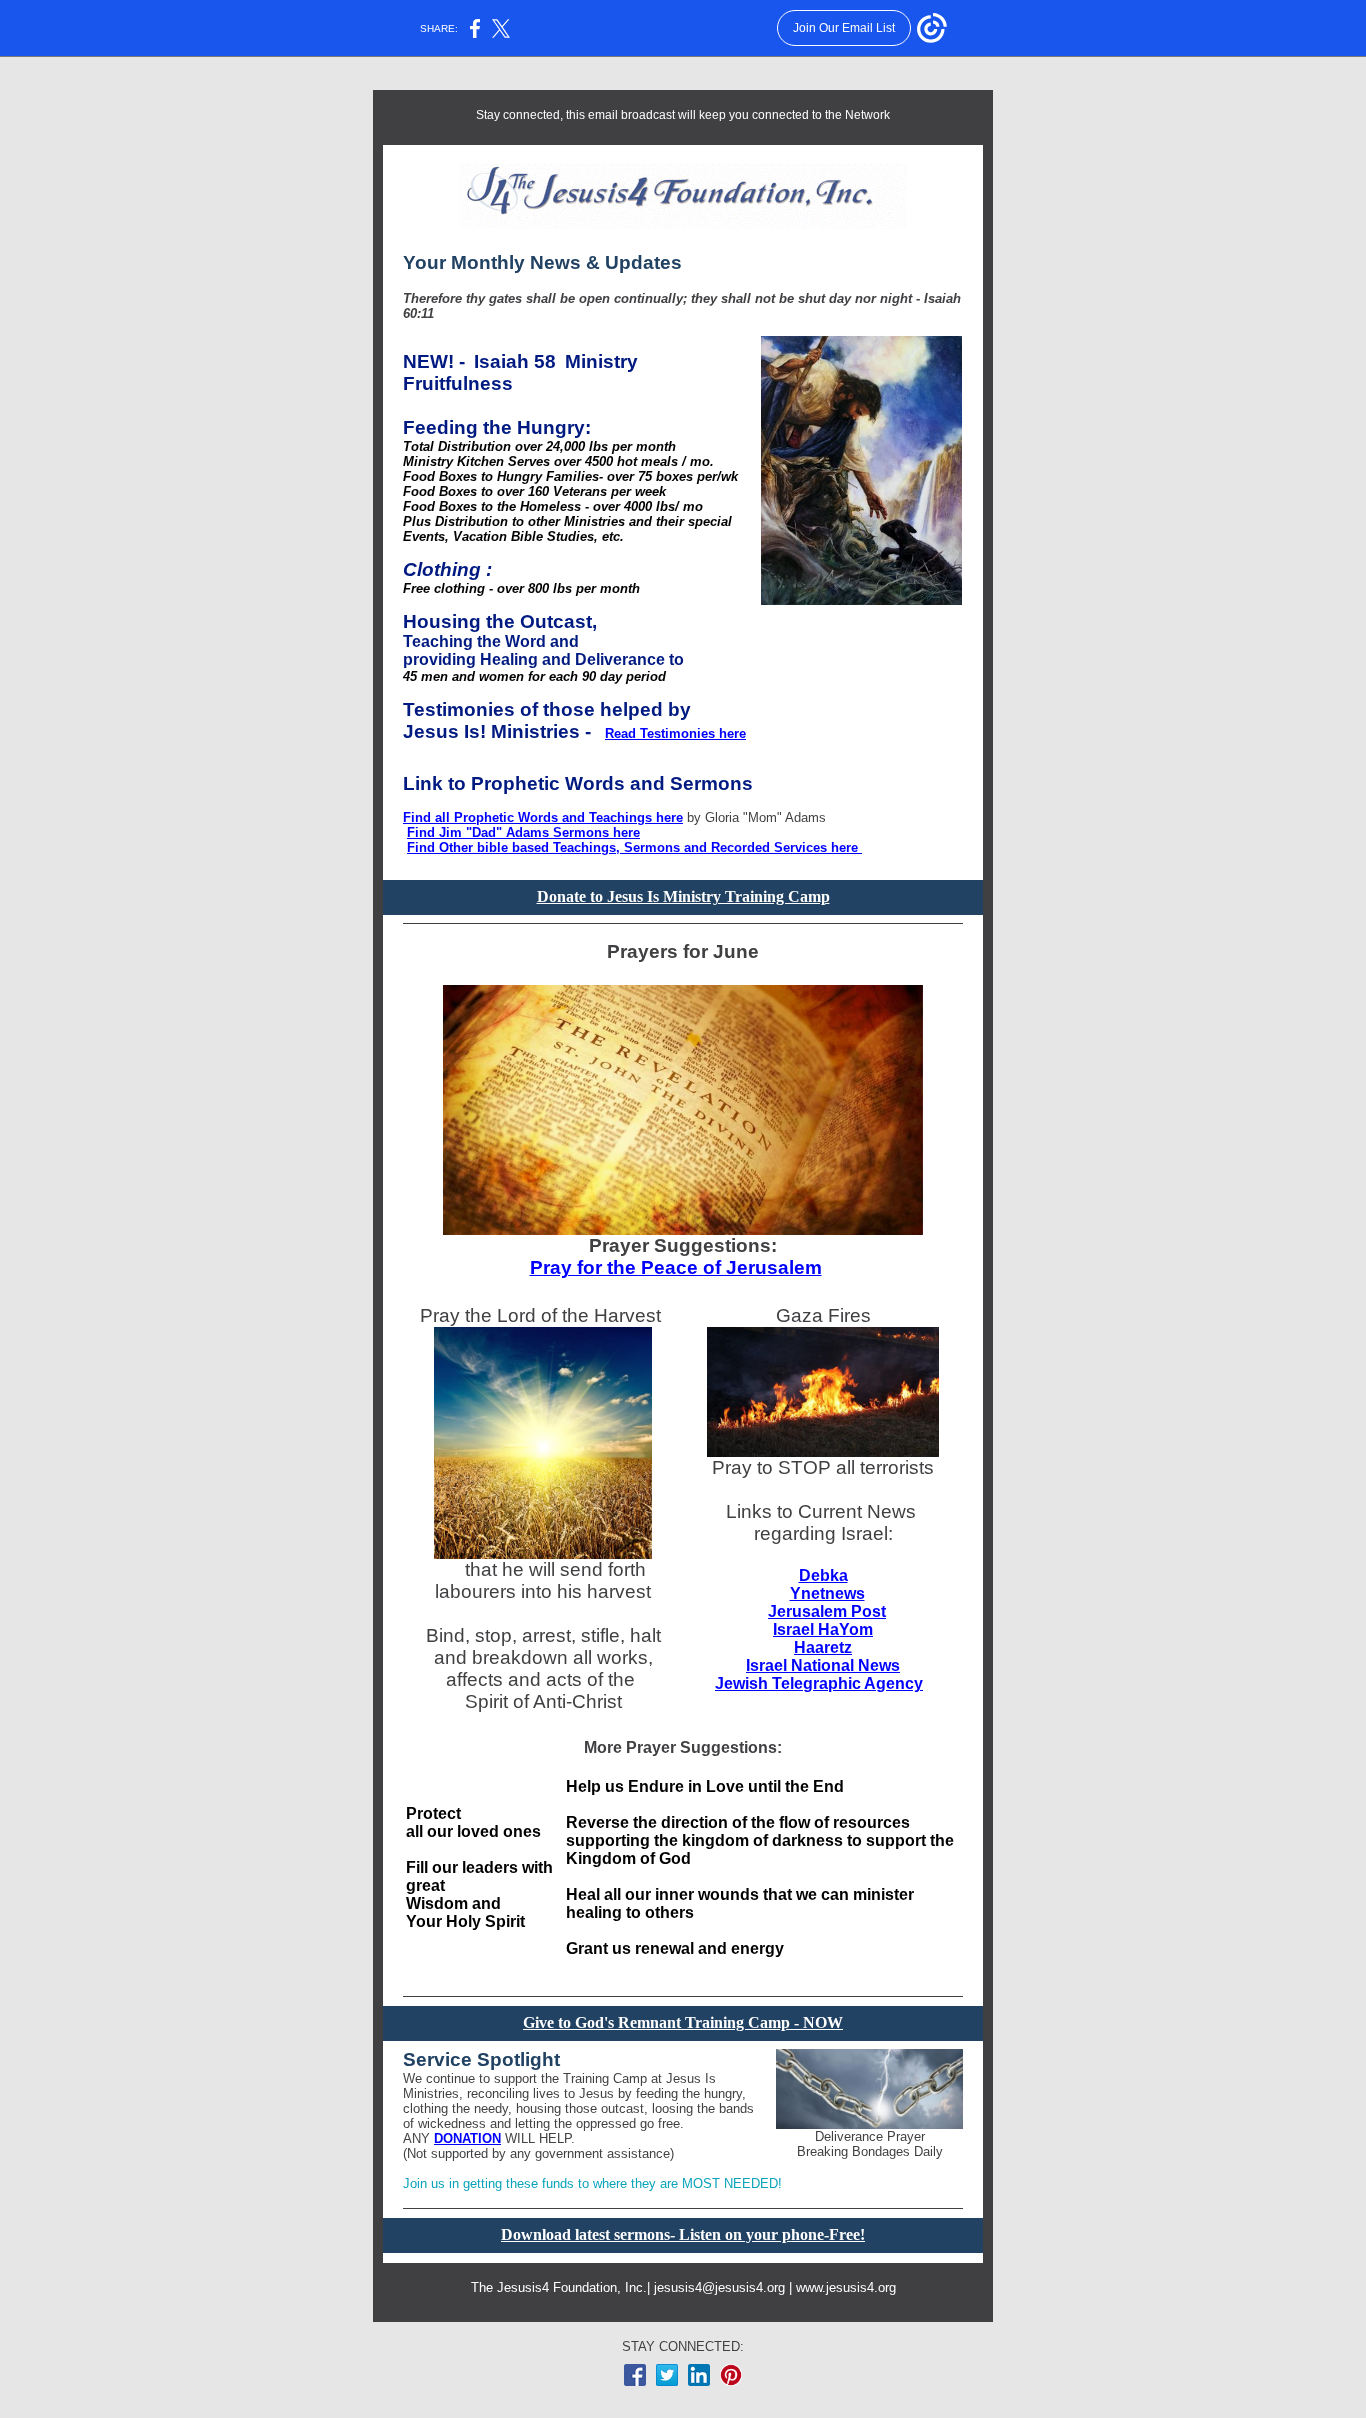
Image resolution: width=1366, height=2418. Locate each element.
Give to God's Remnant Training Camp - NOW (683, 2022)
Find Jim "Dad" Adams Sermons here (523, 832)
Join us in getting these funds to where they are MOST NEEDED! (592, 2183)
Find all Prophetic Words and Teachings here (543, 817)
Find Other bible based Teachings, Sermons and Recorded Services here (634, 847)
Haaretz (823, 1647)
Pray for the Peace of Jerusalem (676, 1267)
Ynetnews (827, 1593)
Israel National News (823, 1665)
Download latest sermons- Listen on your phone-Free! (683, 2234)
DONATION (467, 2138)
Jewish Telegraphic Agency (819, 1683)
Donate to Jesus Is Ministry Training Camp (683, 896)
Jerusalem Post (827, 1611)
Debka (823, 1575)
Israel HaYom (823, 1629)
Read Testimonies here (675, 733)
